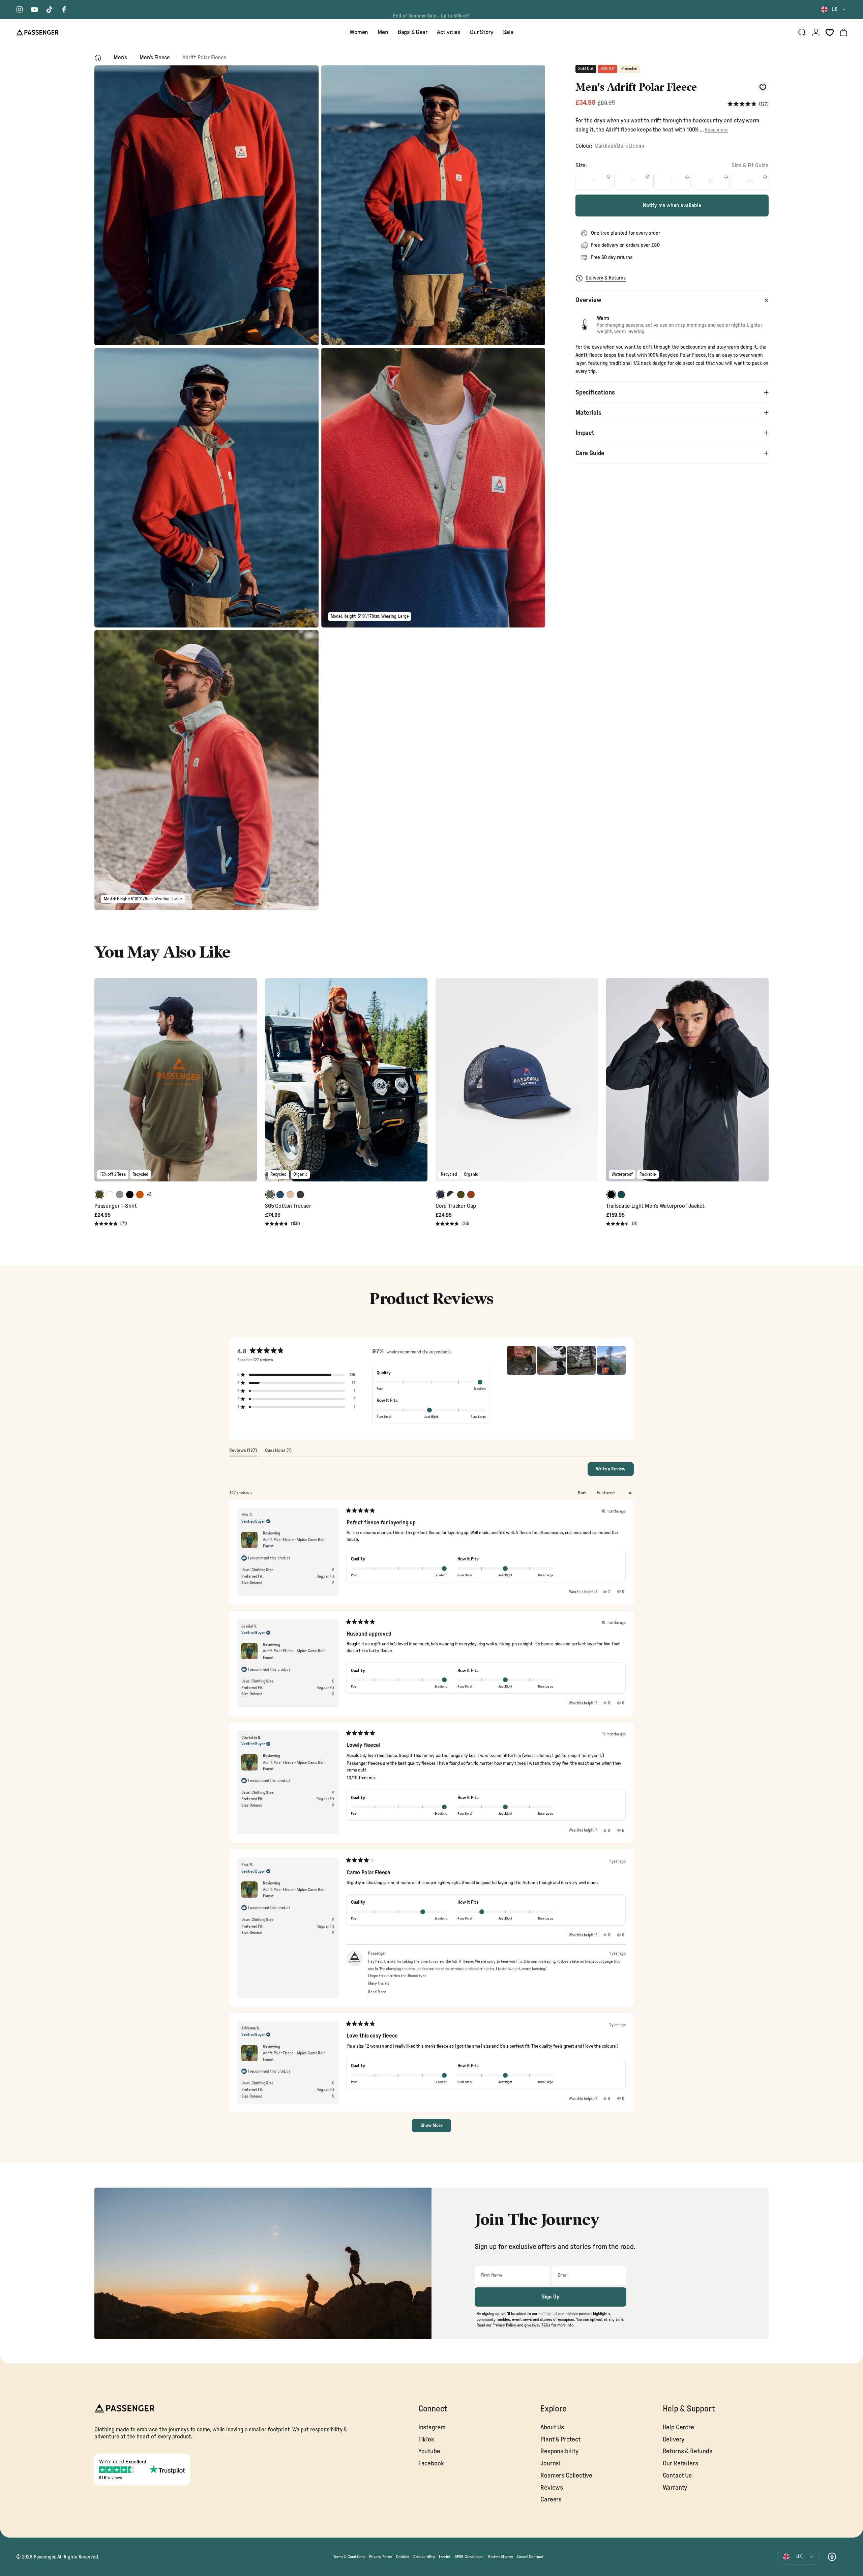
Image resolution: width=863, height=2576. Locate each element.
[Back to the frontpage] (98, 58)
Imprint (445, 2557)
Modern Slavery (500, 2557)
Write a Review (615, 1471)
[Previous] (100, 1085)
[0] (830, 32)
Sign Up (551, 2297)
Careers (551, 2500)
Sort (583, 1493)
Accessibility (424, 2557)
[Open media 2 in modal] (433, 205)
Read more (716, 130)
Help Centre (678, 2427)
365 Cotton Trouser (288, 1206)
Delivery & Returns (606, 278)
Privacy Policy (381, 2557)
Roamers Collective (566, 2476)
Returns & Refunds (688, 2451)
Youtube (429, 2451)
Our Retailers (680, 2464)
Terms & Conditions (349, 2557)
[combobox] (834, 9)
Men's (120, 57)
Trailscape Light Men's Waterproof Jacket (655, 1206)
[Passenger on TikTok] (49, 9)
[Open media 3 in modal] (206, 488)
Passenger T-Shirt (116, 1206)
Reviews (552, 2488)
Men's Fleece (155, 57)
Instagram (432, 2427)
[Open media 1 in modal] (206, 205)
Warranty (675, 2488)
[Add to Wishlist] (763, 87)
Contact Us (677, 2476)
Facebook (431, 2464)
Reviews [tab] (243, 1452)
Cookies (403, 2557)
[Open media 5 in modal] (206, 770)
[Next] (251, 1085)
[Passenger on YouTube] (34, 9)
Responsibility (559, 2451)
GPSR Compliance (469, 2557)
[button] (748, 104)
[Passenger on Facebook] (64, 9)
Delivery (674, 2440)
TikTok (426, 2440)
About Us (552, 2427)
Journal (550, 2464)
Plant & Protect (560, 2440)
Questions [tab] (278, 1452)
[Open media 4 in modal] (433, 488)
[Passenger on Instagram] (20, 9)
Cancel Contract (530, 2557)
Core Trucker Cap (456, 1206)
